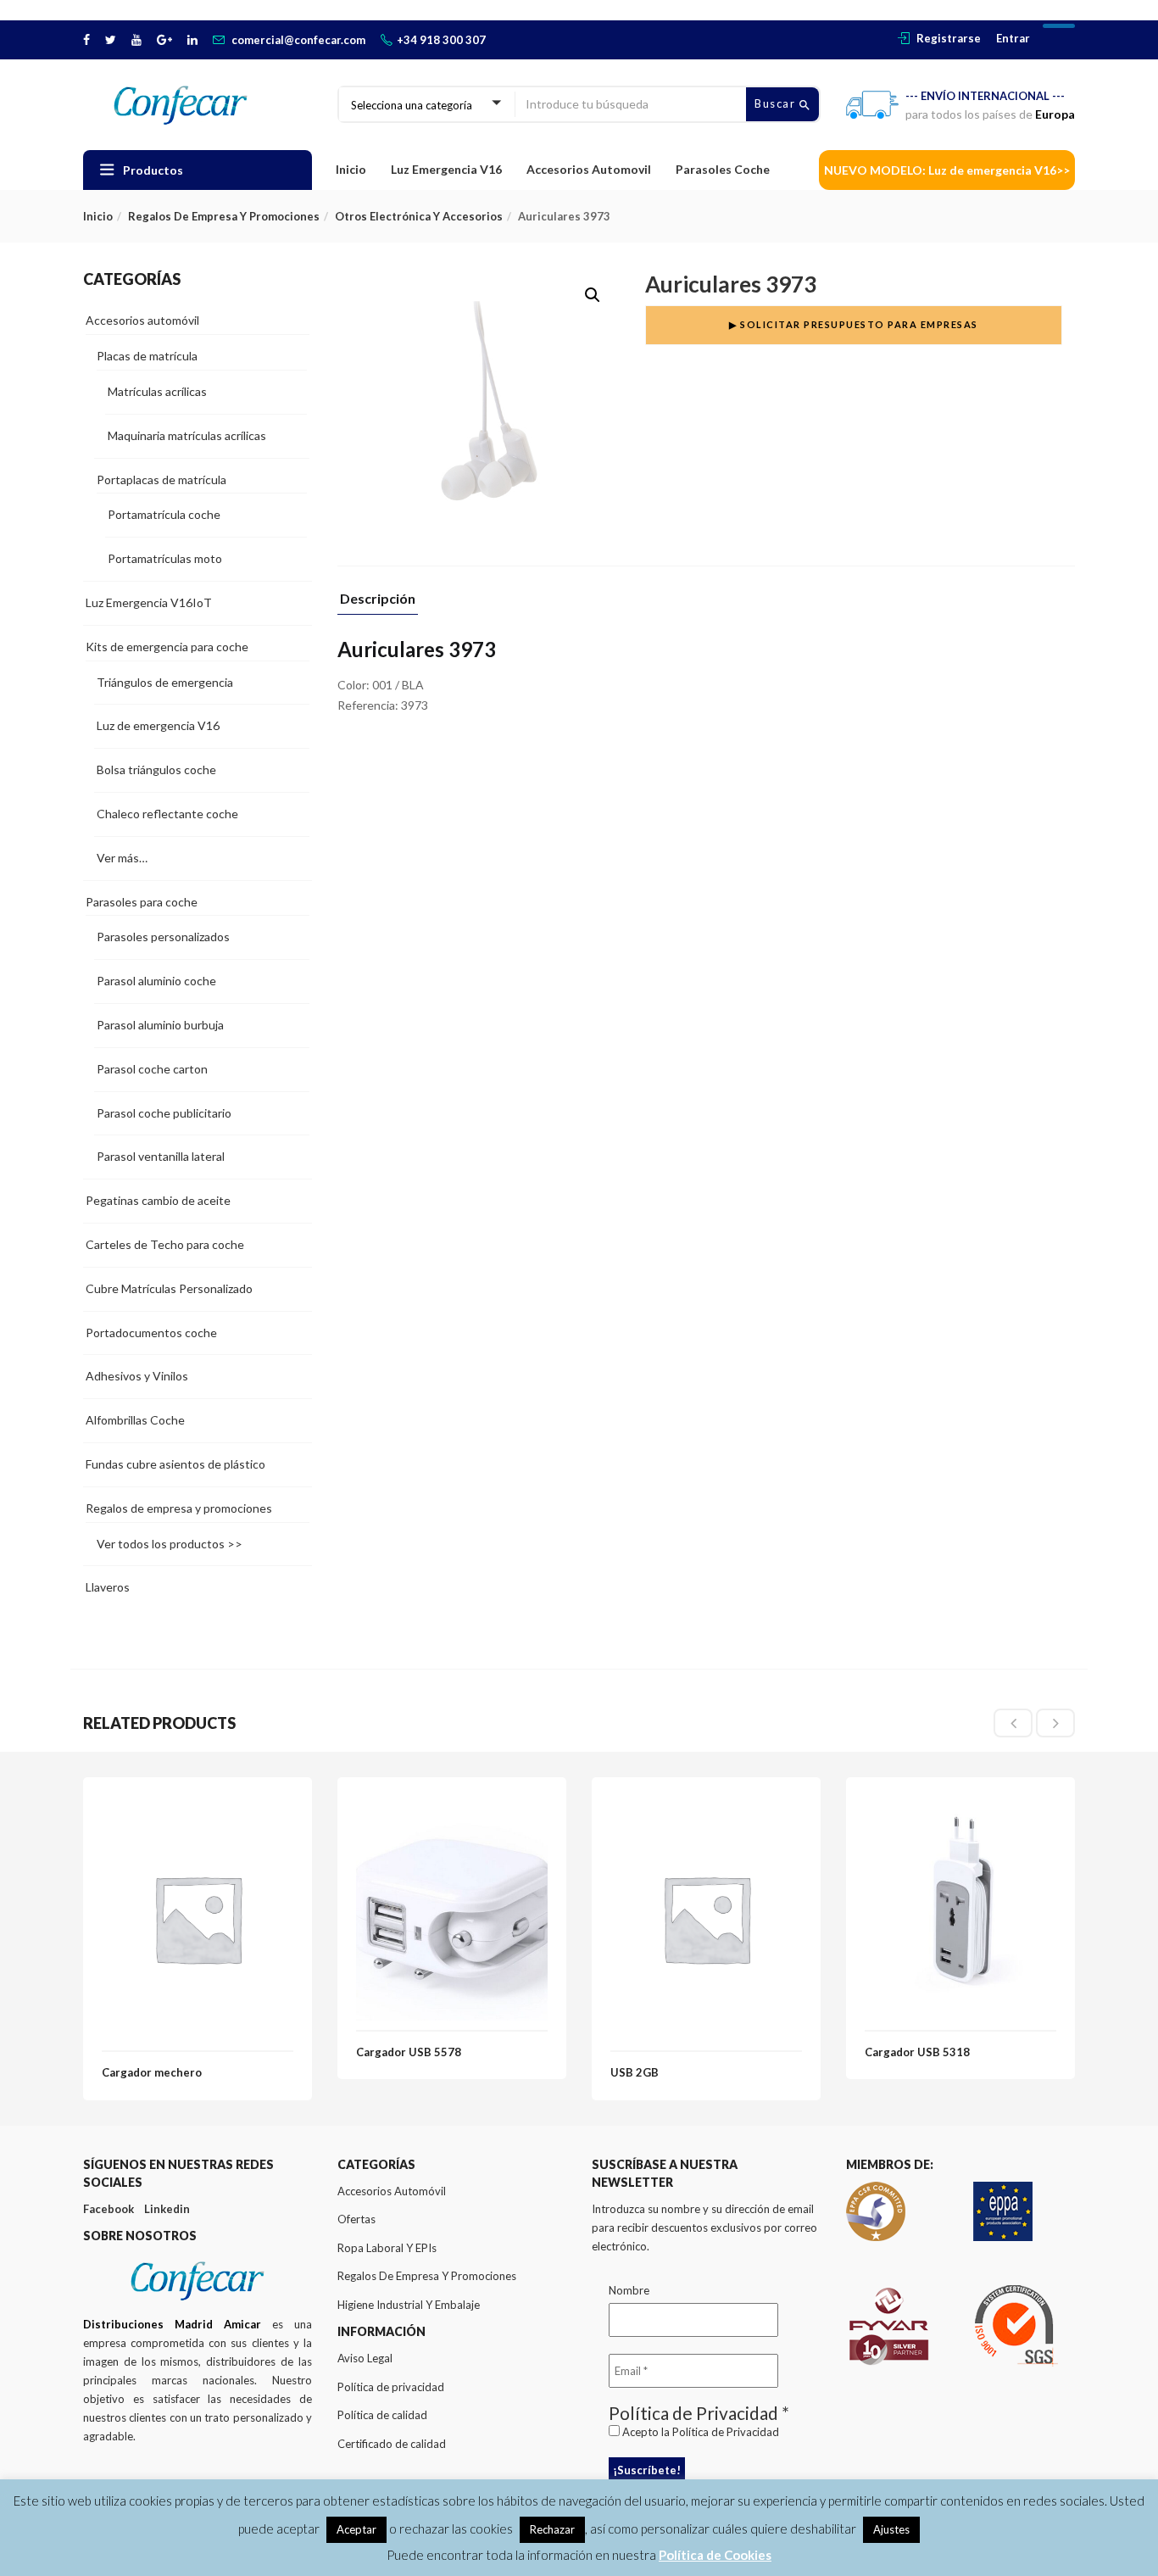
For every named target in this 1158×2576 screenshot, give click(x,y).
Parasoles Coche (723, 169)
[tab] (378, 603)
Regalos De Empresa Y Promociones (427, 2276)
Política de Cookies (715, 2555)
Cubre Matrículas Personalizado (169, 1288)
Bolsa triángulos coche (156, 769)
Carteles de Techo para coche (165, 1244)
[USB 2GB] (706, 1806)
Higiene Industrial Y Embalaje (409, 2305)
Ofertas (356, 2219)
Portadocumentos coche (151, 1333)
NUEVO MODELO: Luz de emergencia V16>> (947, 170)
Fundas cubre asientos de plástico (175, 1464)
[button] (593, 295)
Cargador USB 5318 (917, 2052)
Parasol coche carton (152, 1069)
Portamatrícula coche (164, 514)
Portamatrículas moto (165, 558)
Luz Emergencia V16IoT (149, 602)
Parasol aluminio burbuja (160, 1025)
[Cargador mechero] (198, 1806)
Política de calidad (382, 2415)
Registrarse (949, 38)
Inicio (351, 169)
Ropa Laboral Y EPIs (387, 2248)
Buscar (777, 103)
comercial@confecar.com (298, 40)
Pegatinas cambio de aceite (158, 1200)
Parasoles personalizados (163, 937)
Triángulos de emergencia (165, 682)
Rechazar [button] (552, 2529)
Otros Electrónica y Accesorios (419, 216)
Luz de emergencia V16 (158, 725)
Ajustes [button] (891, 2529)
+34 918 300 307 (441, 40)
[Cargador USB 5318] (960, 1806)
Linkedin (167, 2209)
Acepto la (699, 2432)
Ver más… (122, 858)
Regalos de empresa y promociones (224, 216)
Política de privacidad (391, 2387)
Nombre (629, 2290)
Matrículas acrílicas (157, 391)
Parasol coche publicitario (164, 1113)
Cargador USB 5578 (409, 2052)
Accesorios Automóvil (392, 2191)
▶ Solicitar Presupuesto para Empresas (854, 324)
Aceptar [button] (356, 2529)
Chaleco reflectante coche (167, 814)
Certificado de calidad (392, 2444)
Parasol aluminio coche (156, 981)
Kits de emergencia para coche (167, 647)
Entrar (1013, 38)
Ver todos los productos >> (170, 1544)
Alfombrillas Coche (135, 1420)
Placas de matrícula (147, 356)
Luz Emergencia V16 (446, 169)
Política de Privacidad (726, 2432)
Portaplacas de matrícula (161, 480)
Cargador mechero (152, 2072)
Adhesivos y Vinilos (137, 1376)
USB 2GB (635, 2072)
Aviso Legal (365, 2358)
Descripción (378, 599)
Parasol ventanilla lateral (161, 1156)
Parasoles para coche (142, 902)
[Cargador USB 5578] (452, 1806)
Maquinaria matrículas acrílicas (187, 435)
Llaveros (108, 1587)
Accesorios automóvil (142, 320)
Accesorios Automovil (589, 169)
